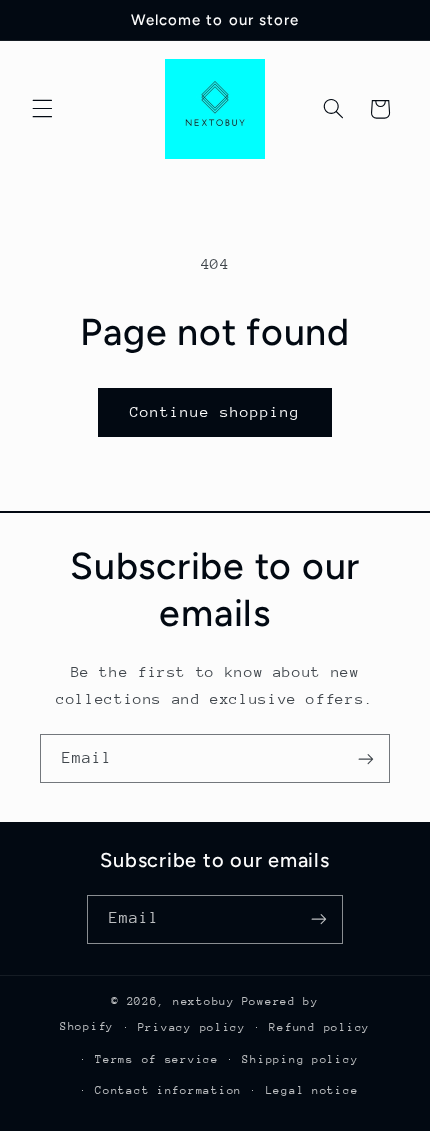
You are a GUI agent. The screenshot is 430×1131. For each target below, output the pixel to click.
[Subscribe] (366, 758)
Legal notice (312, 1090)
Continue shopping (215, 411)
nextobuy (204, 1001)
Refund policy (319, 1027)
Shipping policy (300, 1059)
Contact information (168, 1090)
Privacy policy (192, 1027)
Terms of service (157, 1059)
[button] (42, 109)
